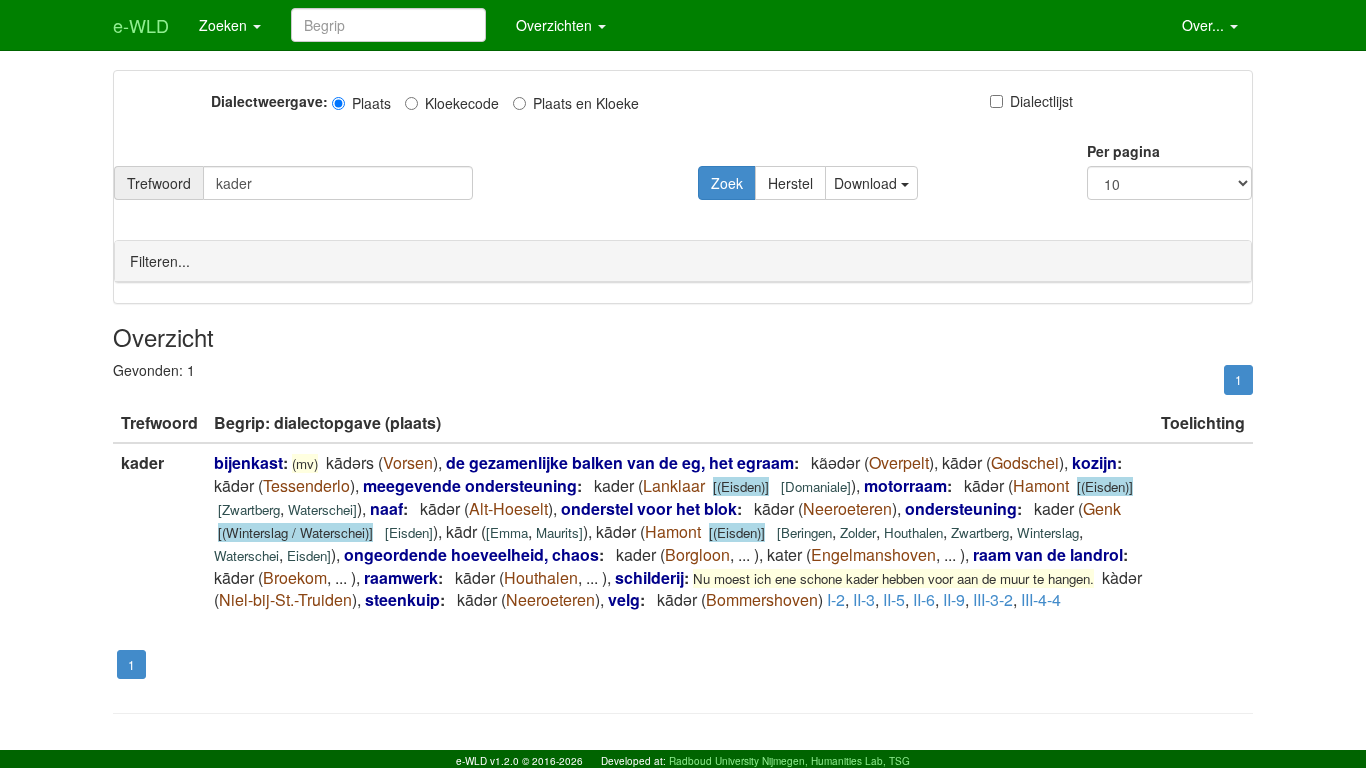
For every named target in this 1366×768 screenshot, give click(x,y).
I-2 (836, 599)
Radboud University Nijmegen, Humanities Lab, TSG (789, 761)
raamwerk (401, 577)
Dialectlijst (1041, 101)
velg (624, 599)
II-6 (924, 599)
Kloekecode (462, 103)
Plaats (371, 103)
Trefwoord (159, 183)
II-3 (864, 599)
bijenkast (248, 462)
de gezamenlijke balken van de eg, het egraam (620, 462)
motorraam (905, 485)
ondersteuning (961, 508)
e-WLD (141, 25)
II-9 (954, 599)
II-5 (894, 599)
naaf (386, 508)
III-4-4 (1041, 599)
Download (867, 183)
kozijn (1094, 462)
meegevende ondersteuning (470, 485)
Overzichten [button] (556, 25)
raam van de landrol (1048, 554)
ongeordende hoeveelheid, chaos (471, 554)
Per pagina (1123, 151)
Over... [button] (1205, 25)
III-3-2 (993, 599)
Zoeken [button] (225, 25)
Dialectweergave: (269, 101)
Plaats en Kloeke (586, 103)
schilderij (649, 577)
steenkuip (402, 599)
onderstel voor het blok (649, 508)
